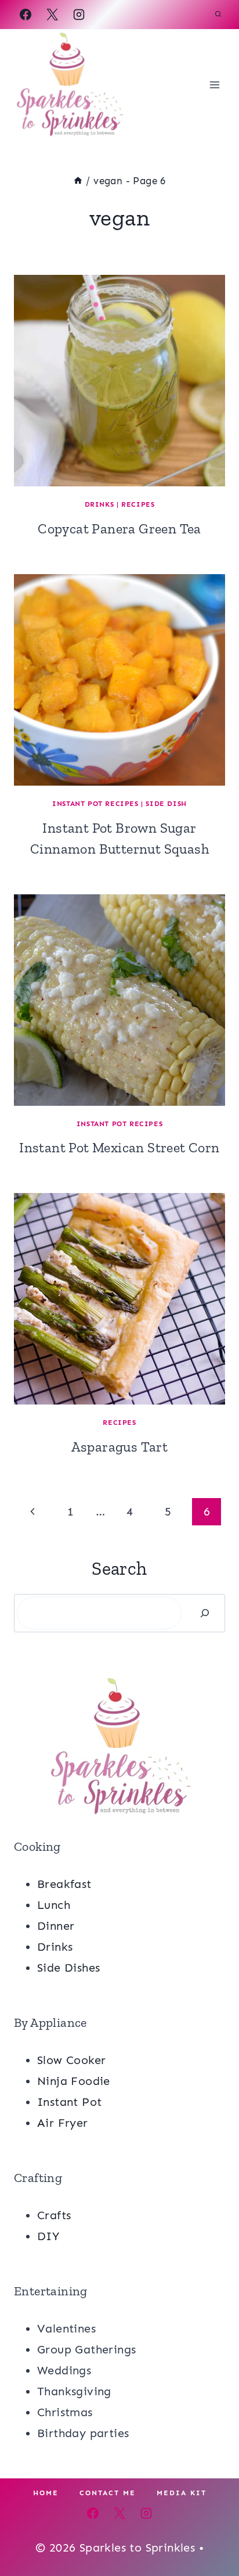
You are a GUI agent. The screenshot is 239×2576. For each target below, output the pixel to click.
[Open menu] (214, 85)
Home (46, 2493)
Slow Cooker (71, 2060)
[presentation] (119, 381)
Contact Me (108, 2493)
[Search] (205, 1613)
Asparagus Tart (120, 1447)
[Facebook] (26, 15)
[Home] (78, 181)
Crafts (54, 2215)
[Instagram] (79, 15)
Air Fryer (63, 2123)
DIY (48, 2236)
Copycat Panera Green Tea (119, 529)
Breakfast (64, 1884)
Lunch (54, 1905)
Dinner (56, 1926)
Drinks (99, 504)
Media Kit (182, 2493)
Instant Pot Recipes (95, 804)
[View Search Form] (218, 15)
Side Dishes (68, 1968)
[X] (52, 15)
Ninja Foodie (74, 2081)
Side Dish (166, 804)
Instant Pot (69, 2102)
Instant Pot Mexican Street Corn (119, 1147)
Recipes (138, 504)
